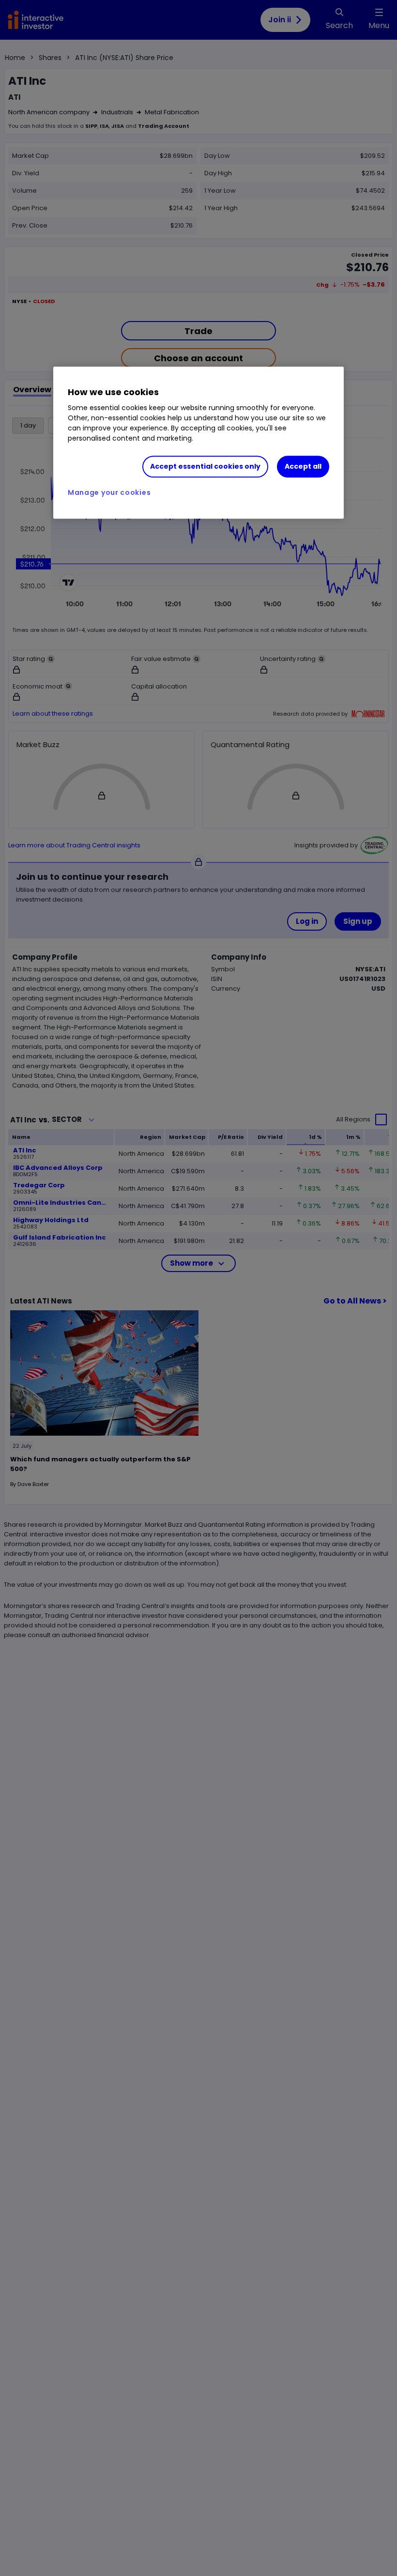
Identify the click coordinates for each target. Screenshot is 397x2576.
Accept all (303, 466)
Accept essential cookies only (205, 466)
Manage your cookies (109, 492)
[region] (198, 443)
